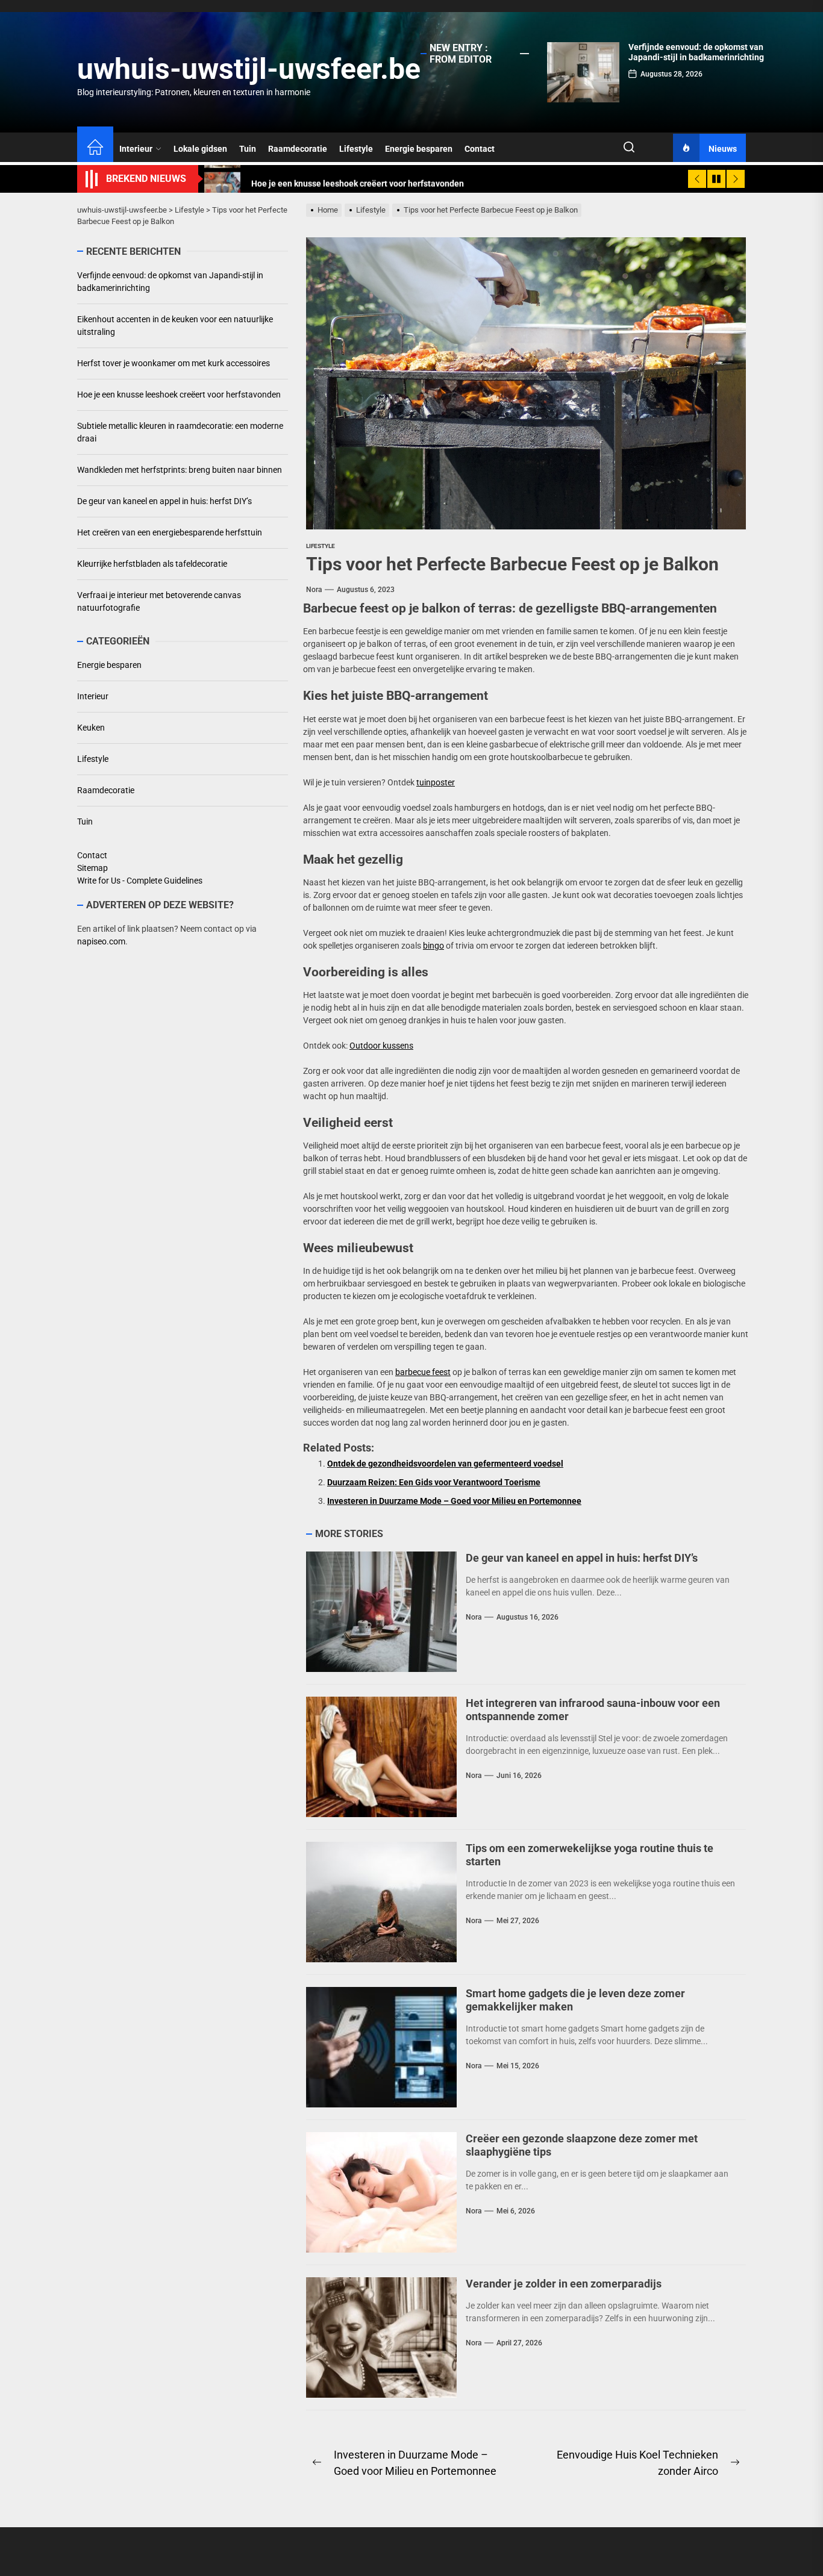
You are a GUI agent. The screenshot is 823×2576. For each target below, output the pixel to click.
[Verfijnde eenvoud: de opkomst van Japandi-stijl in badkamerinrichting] (583, 72)
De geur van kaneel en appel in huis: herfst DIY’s (582, 1558)
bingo (433, 946)
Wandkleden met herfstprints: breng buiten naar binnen (180, 470)
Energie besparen (419, 149)
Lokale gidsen (200, 149)
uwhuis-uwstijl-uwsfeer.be (249, 69)
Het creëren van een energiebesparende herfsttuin (170, 532)
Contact (480, 149)
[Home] (95, 149)
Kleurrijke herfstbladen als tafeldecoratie (152, 564)
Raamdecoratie (298, 149)
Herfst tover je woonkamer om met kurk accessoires (174, 363)
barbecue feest (423, 1372)
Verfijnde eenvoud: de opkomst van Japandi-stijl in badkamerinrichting (696, 52)
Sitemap (92, 868)
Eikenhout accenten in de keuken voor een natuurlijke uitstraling (175, 326)
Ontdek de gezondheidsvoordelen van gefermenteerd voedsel (445, 1464)
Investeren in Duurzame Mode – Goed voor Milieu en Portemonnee (454, 1501)
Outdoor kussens (381, 1046)
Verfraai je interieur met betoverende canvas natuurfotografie (159, 601)
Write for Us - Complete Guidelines (140, 881)
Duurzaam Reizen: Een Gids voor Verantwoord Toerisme (434, 1482)
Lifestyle (356, 149)
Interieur (136, 149)
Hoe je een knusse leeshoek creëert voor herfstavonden (179, 395)
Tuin (248, 149)
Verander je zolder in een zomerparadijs (564, 2284)
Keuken (91, 728)
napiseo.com (101, 941)
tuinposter (436, 782)
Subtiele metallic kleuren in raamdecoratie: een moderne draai (180, 432)
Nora (314, 590)
